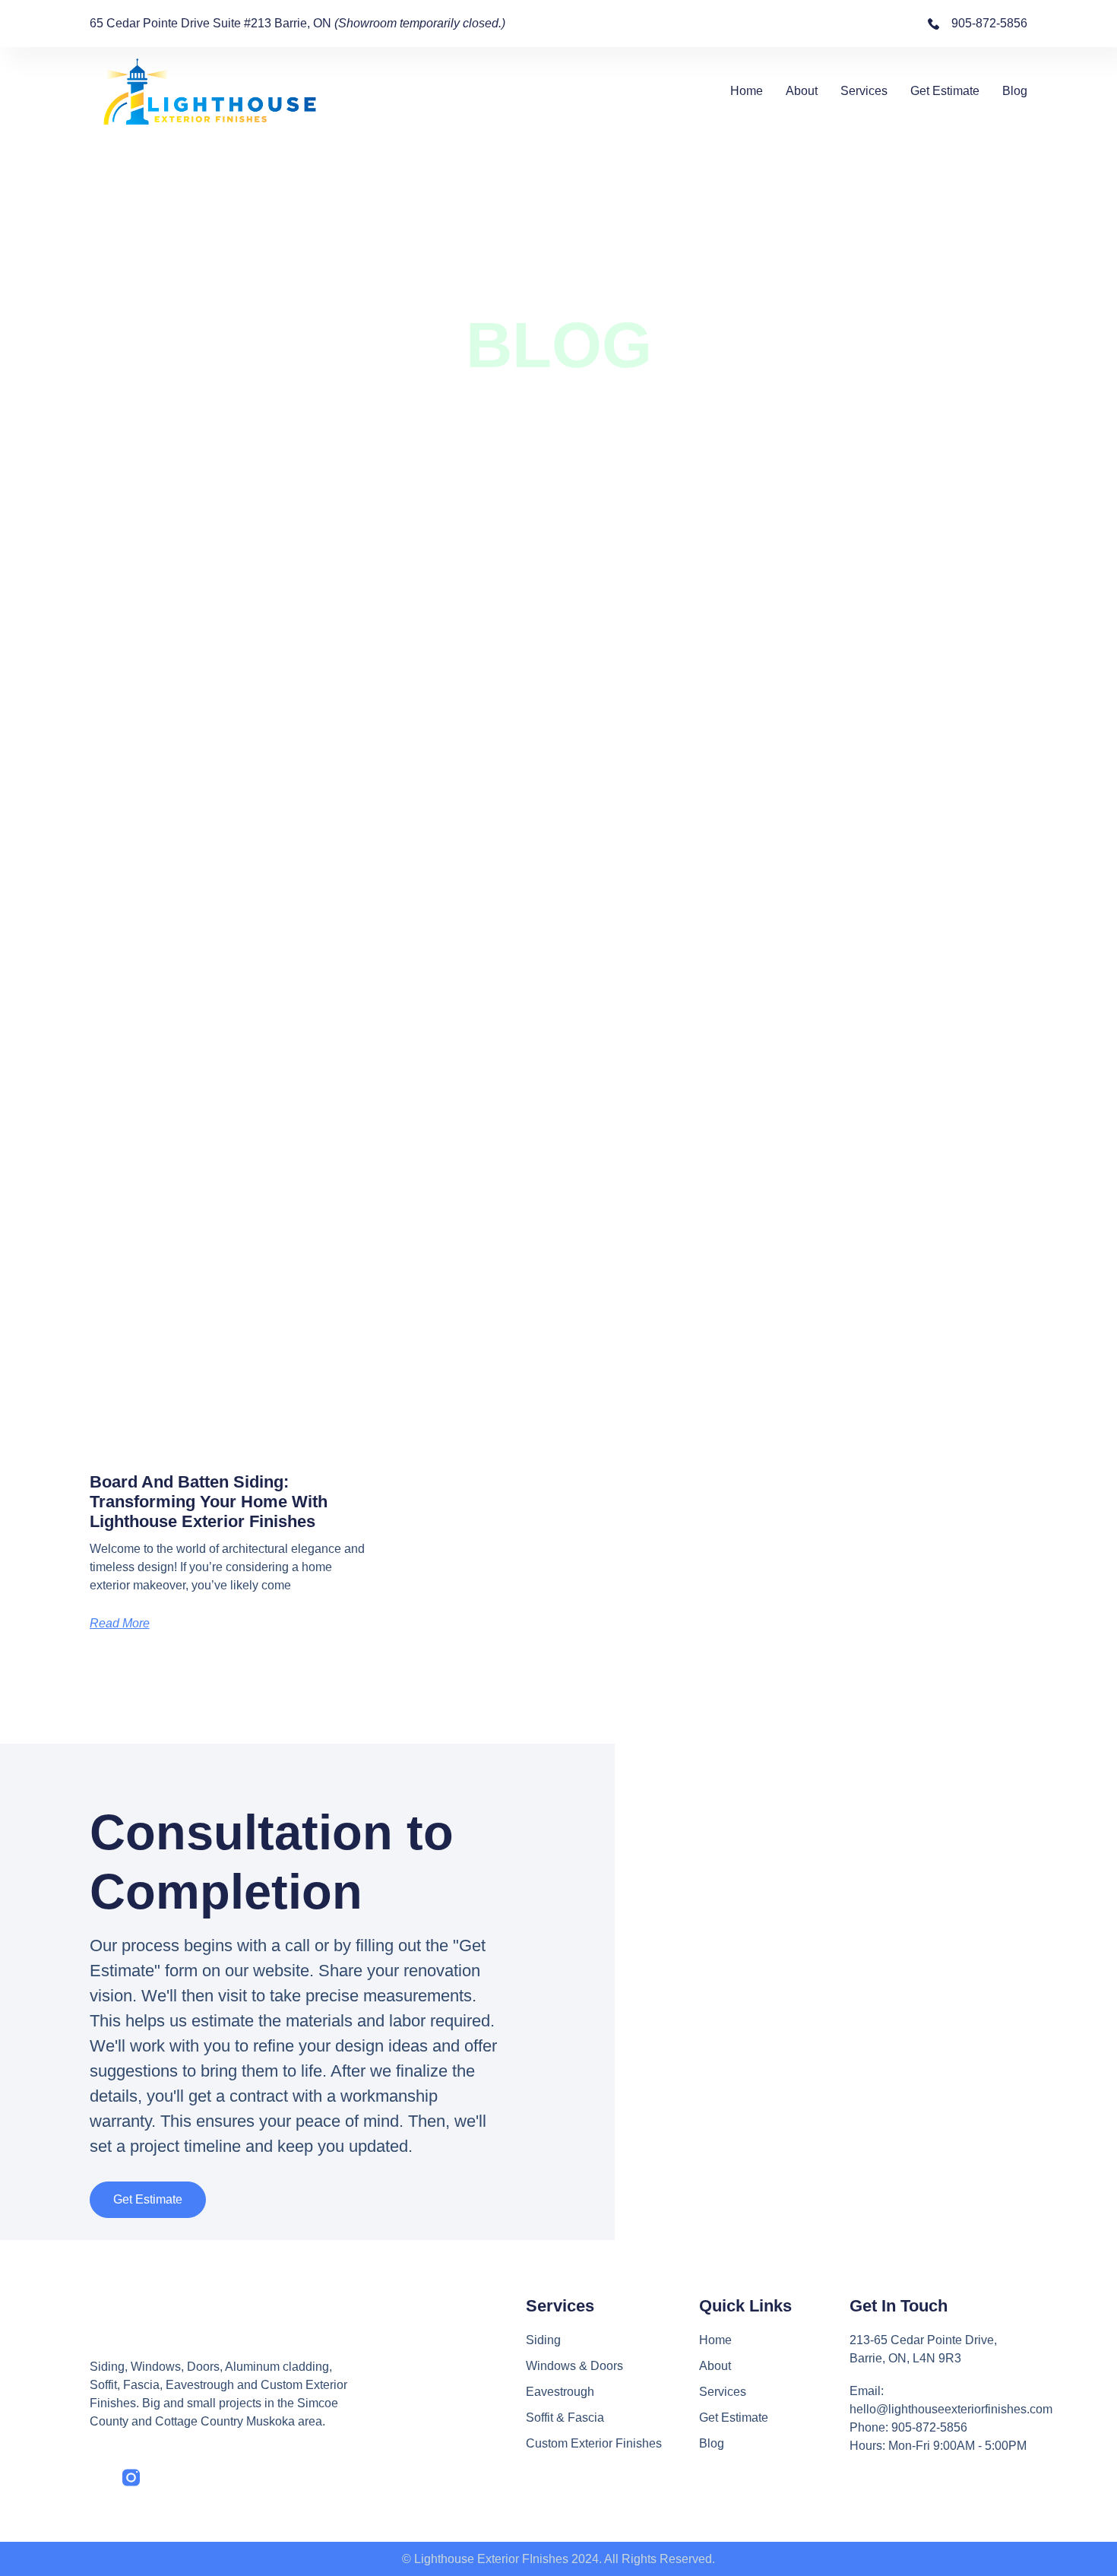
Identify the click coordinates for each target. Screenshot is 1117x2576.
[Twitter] (164, 2478)
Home (747, 91)
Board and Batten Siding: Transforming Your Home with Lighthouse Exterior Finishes (209, 1502)
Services (864, 91)
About (802, 91)
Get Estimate (945, 91)
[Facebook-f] (98, 2478)
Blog (1015, 91)
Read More (120, 1623)
